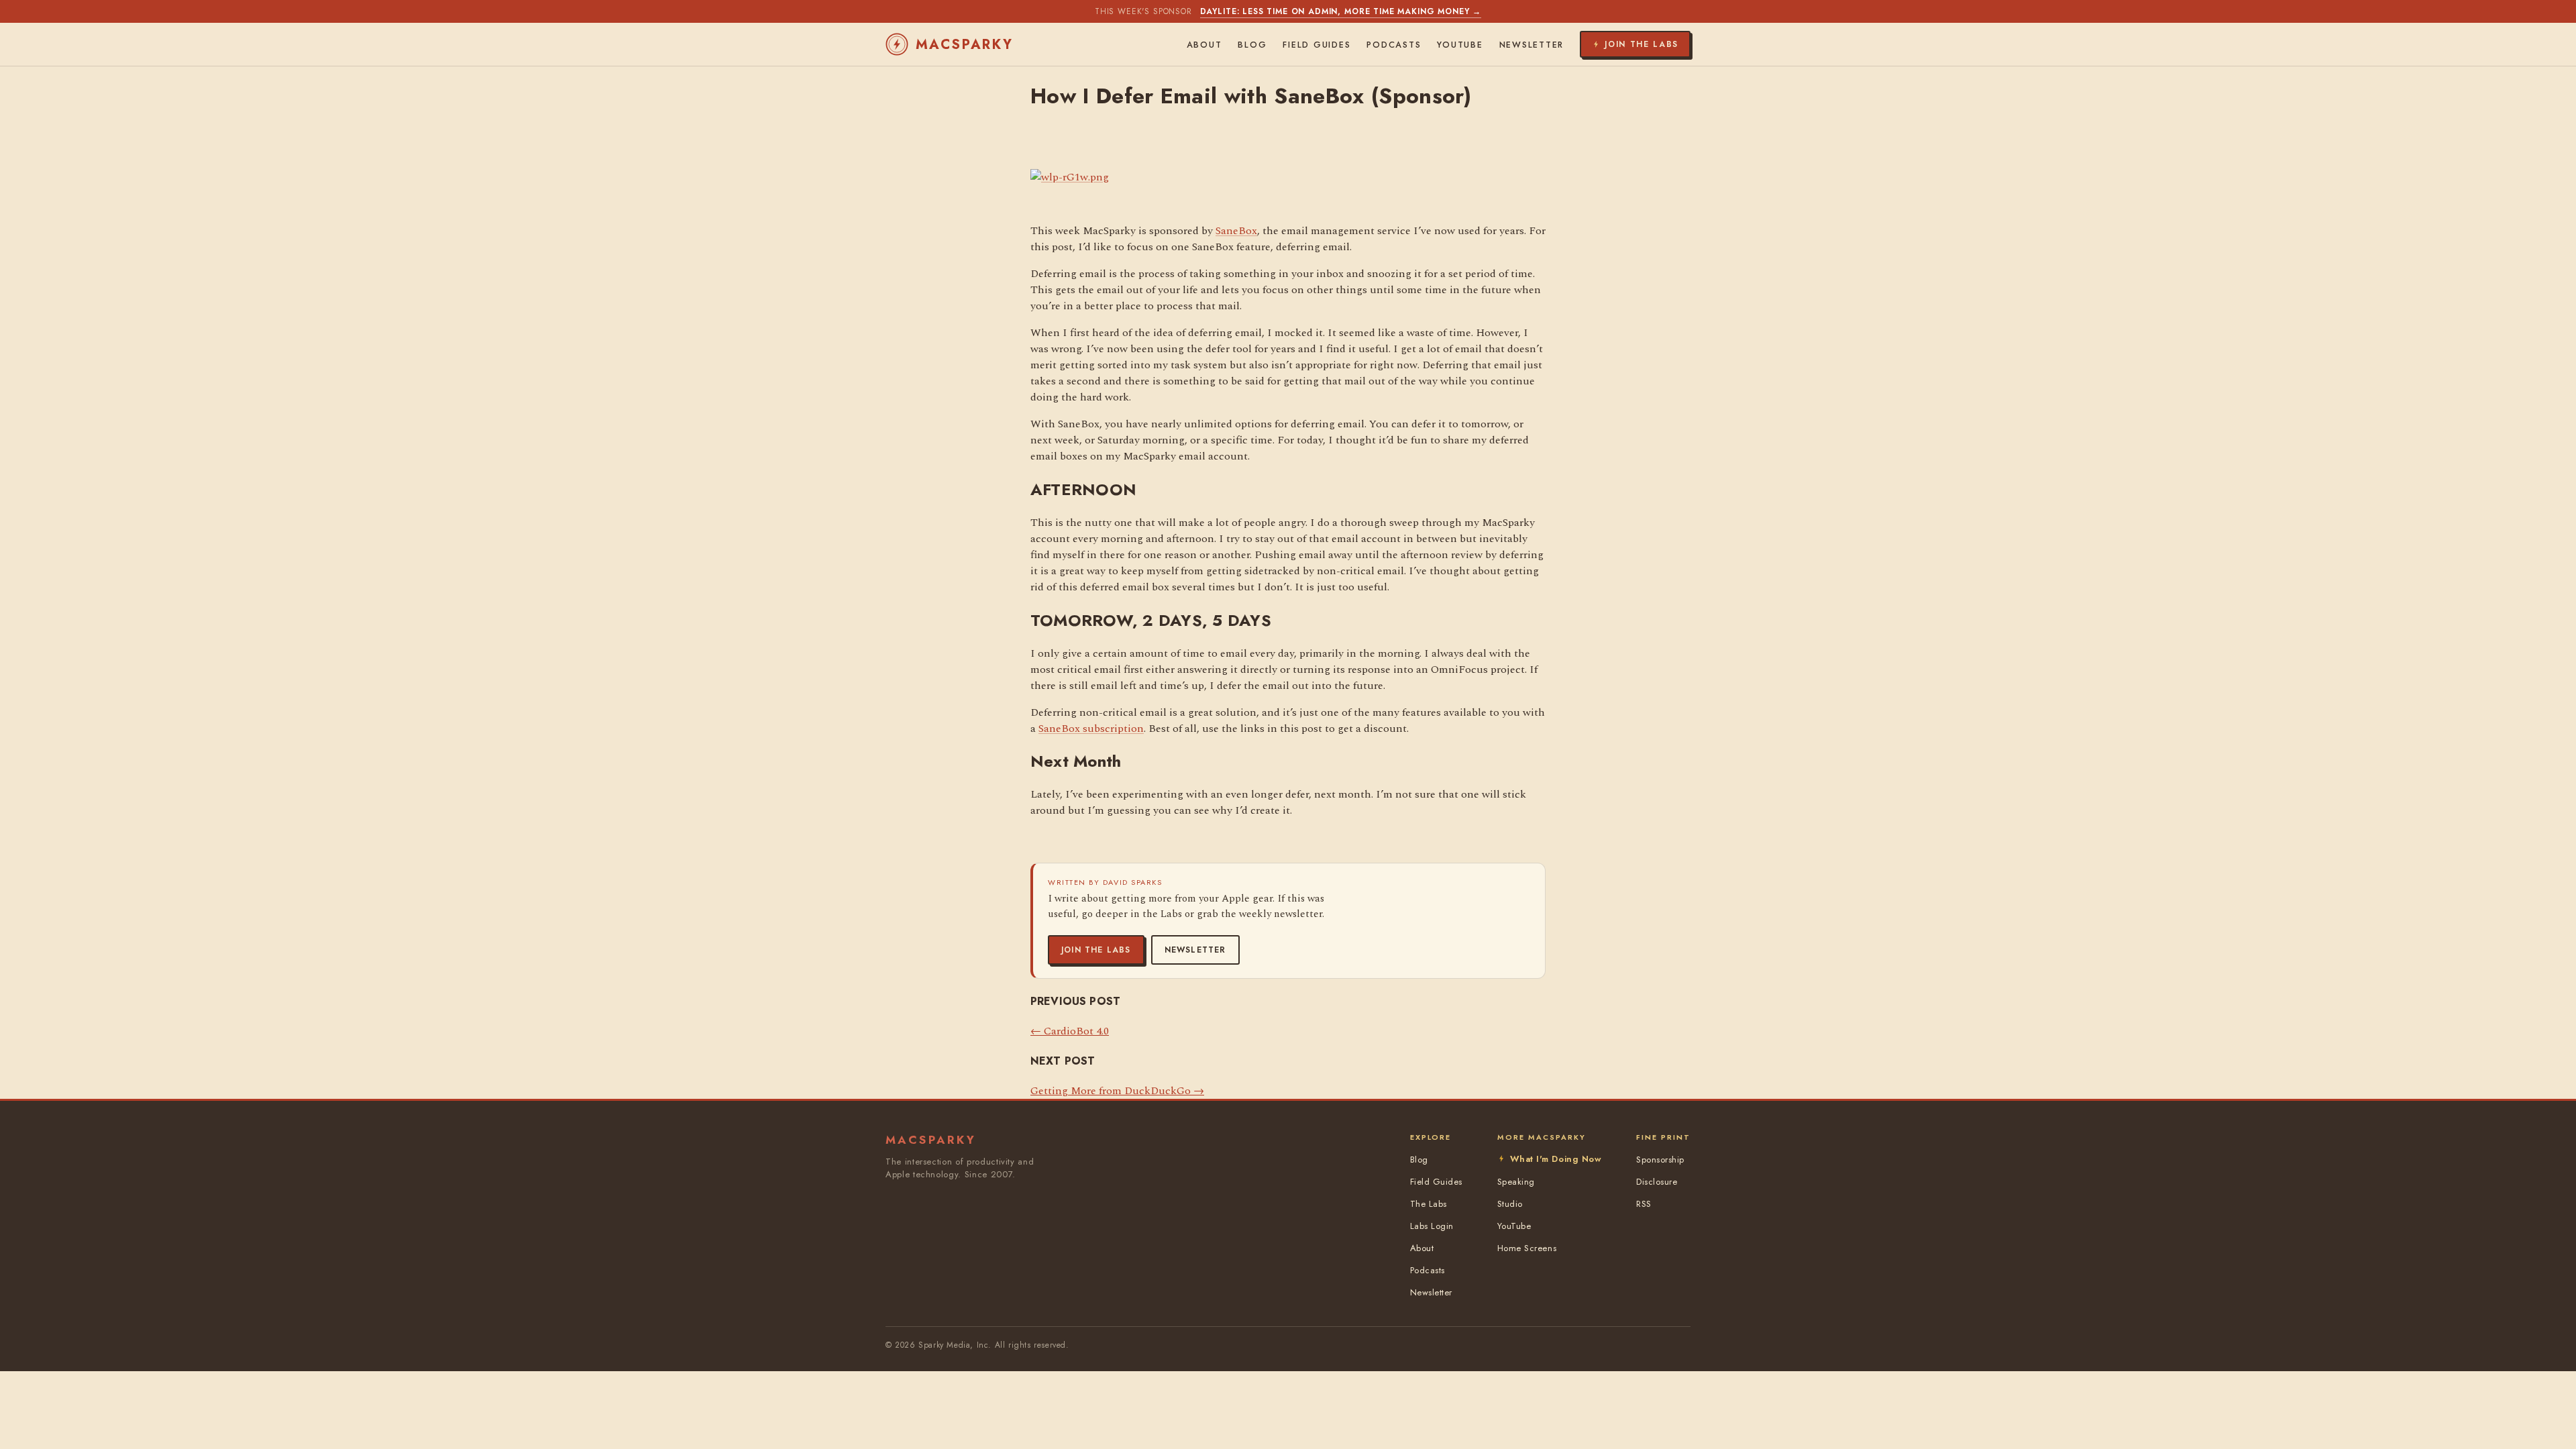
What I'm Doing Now (1556, 1159)
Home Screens (1527, 1248)
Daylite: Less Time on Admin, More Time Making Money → (1341, 11)
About (1204, 45)
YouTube (1460, 45)
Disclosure (1657, 1182)
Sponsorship (1660, 1160)
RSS (1644, 1204)
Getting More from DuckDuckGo (1117, 1091)
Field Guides (1317, 45)
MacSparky (965, 45)
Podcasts (1394, 45)
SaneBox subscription (1091, 729)
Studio (1510, 1204)
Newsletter (1195, 950)
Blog (1252, 45)
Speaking (1516, 1182)
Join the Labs (1096, 950)
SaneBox (1236, 231)
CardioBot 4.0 (1070, 1031)
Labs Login (1432, 1226)
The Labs (1429, 1204)
